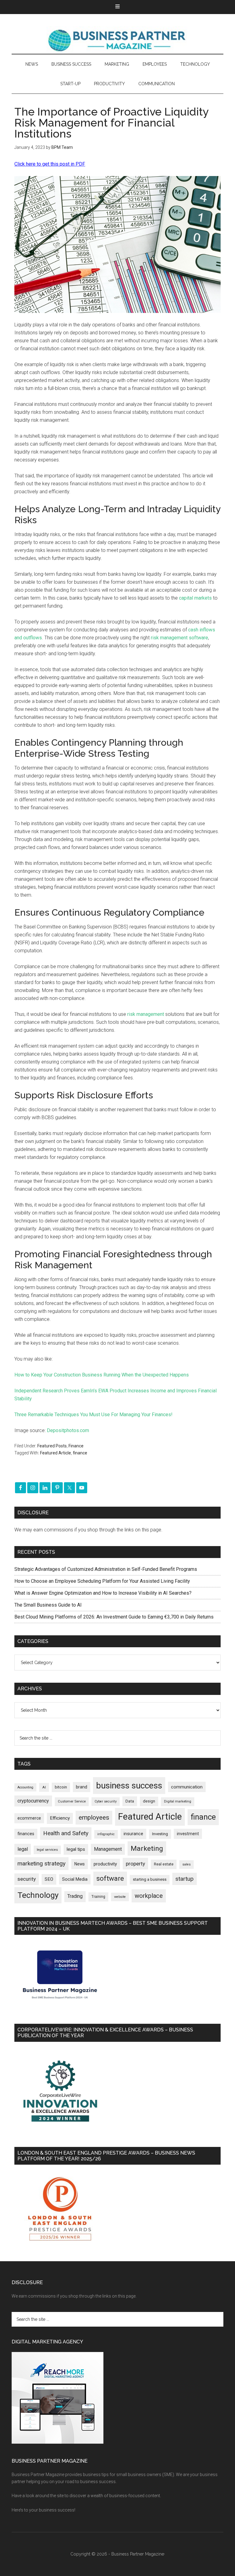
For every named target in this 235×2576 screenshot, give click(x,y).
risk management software (179, 638)
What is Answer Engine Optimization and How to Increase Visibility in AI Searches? (103, 1593)
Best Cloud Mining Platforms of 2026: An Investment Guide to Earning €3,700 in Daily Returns (114, 1617)
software (110, 1878)
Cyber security (106, 1801)
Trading (75, 1896)
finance (80, 1453)
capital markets (195, 598)
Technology (38, 1895)
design (149, 1801)
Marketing (147, 1848)
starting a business (150, 1879)
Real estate (164, 1864)
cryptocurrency (33, 1801)
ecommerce (29, 1818)
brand (82, 1787)
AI (44, 1787)
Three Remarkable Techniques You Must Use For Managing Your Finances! (93, 1415)
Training (98, 1897)
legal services (47, 1850)
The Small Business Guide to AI (48, 1605)
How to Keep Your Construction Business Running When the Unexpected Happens (102, 1375)
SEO (49, 1879)
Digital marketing (178, 1801)
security (27, 1879)
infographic (106, 1834)
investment (188, 1834)
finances (26, 1834)
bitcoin (61, 1787)
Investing (160, 1834)
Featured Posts (52, 1446)
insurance (133, 1834)
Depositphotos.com (68, 1430)
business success (129, 1786)
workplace (149, 1896)
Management (108, 1849)
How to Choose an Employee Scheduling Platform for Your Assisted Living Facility (102, 1581)
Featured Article (56, 1453)
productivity (105, 1864)
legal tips (76, 1849)
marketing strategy (41, 1863)
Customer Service (72, 1801)
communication (187, 1787)
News (80, 1864)
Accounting (25, 1787)
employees (94, 1817)
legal (23, 1849)
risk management (146, 1014)
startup (185, 1879)
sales (187, 1864)
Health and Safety (66, 1833)
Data (130, 1801)
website (120, 1897)
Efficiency (60, 1818)
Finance (76, 1446)
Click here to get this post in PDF (50, 164)
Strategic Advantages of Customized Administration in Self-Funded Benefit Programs (106, 1569)
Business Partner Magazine (117, 40)
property (135, 1864)
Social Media (75, 1879)
